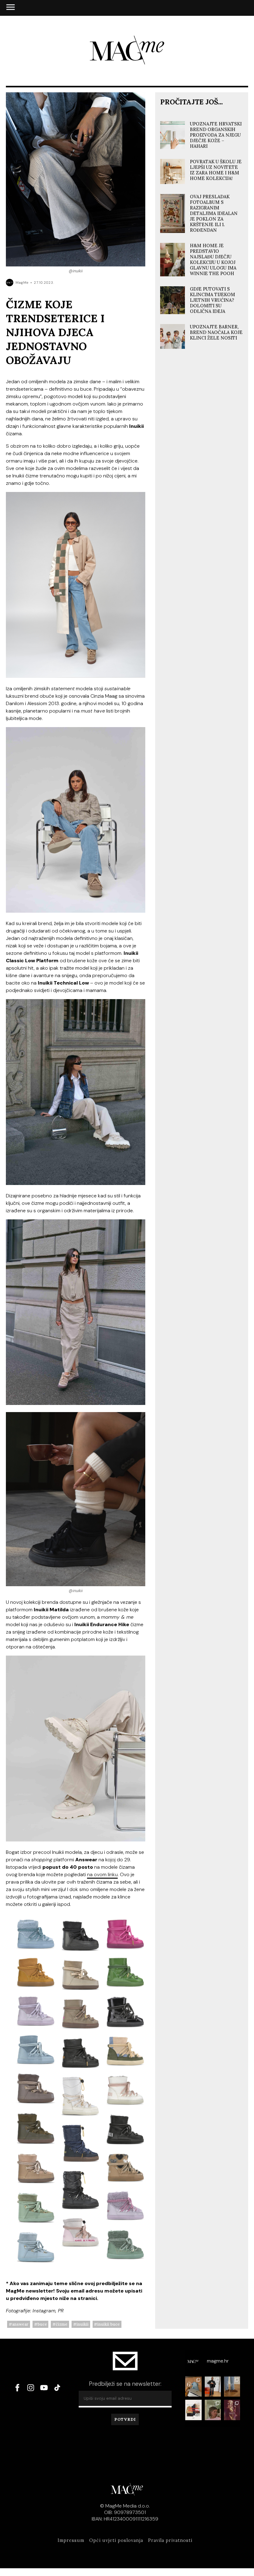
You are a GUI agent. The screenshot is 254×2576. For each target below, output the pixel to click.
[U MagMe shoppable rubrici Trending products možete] (193, 2410)
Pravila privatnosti (170, 2540)
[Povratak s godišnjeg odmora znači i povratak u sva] (193, 2387)
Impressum (71, 2540)
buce (42, 2324)
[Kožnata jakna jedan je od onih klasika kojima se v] (213, 2387)
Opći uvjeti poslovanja (116, 2540)
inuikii (83, 2324)
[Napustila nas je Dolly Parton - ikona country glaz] (232, 2410)
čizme (62, 2324)
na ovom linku (102, 1874)
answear (20, 2324)
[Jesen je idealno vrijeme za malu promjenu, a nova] (213, 2410)
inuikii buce (109, 2324)
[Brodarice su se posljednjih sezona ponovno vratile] (232, 2387)
